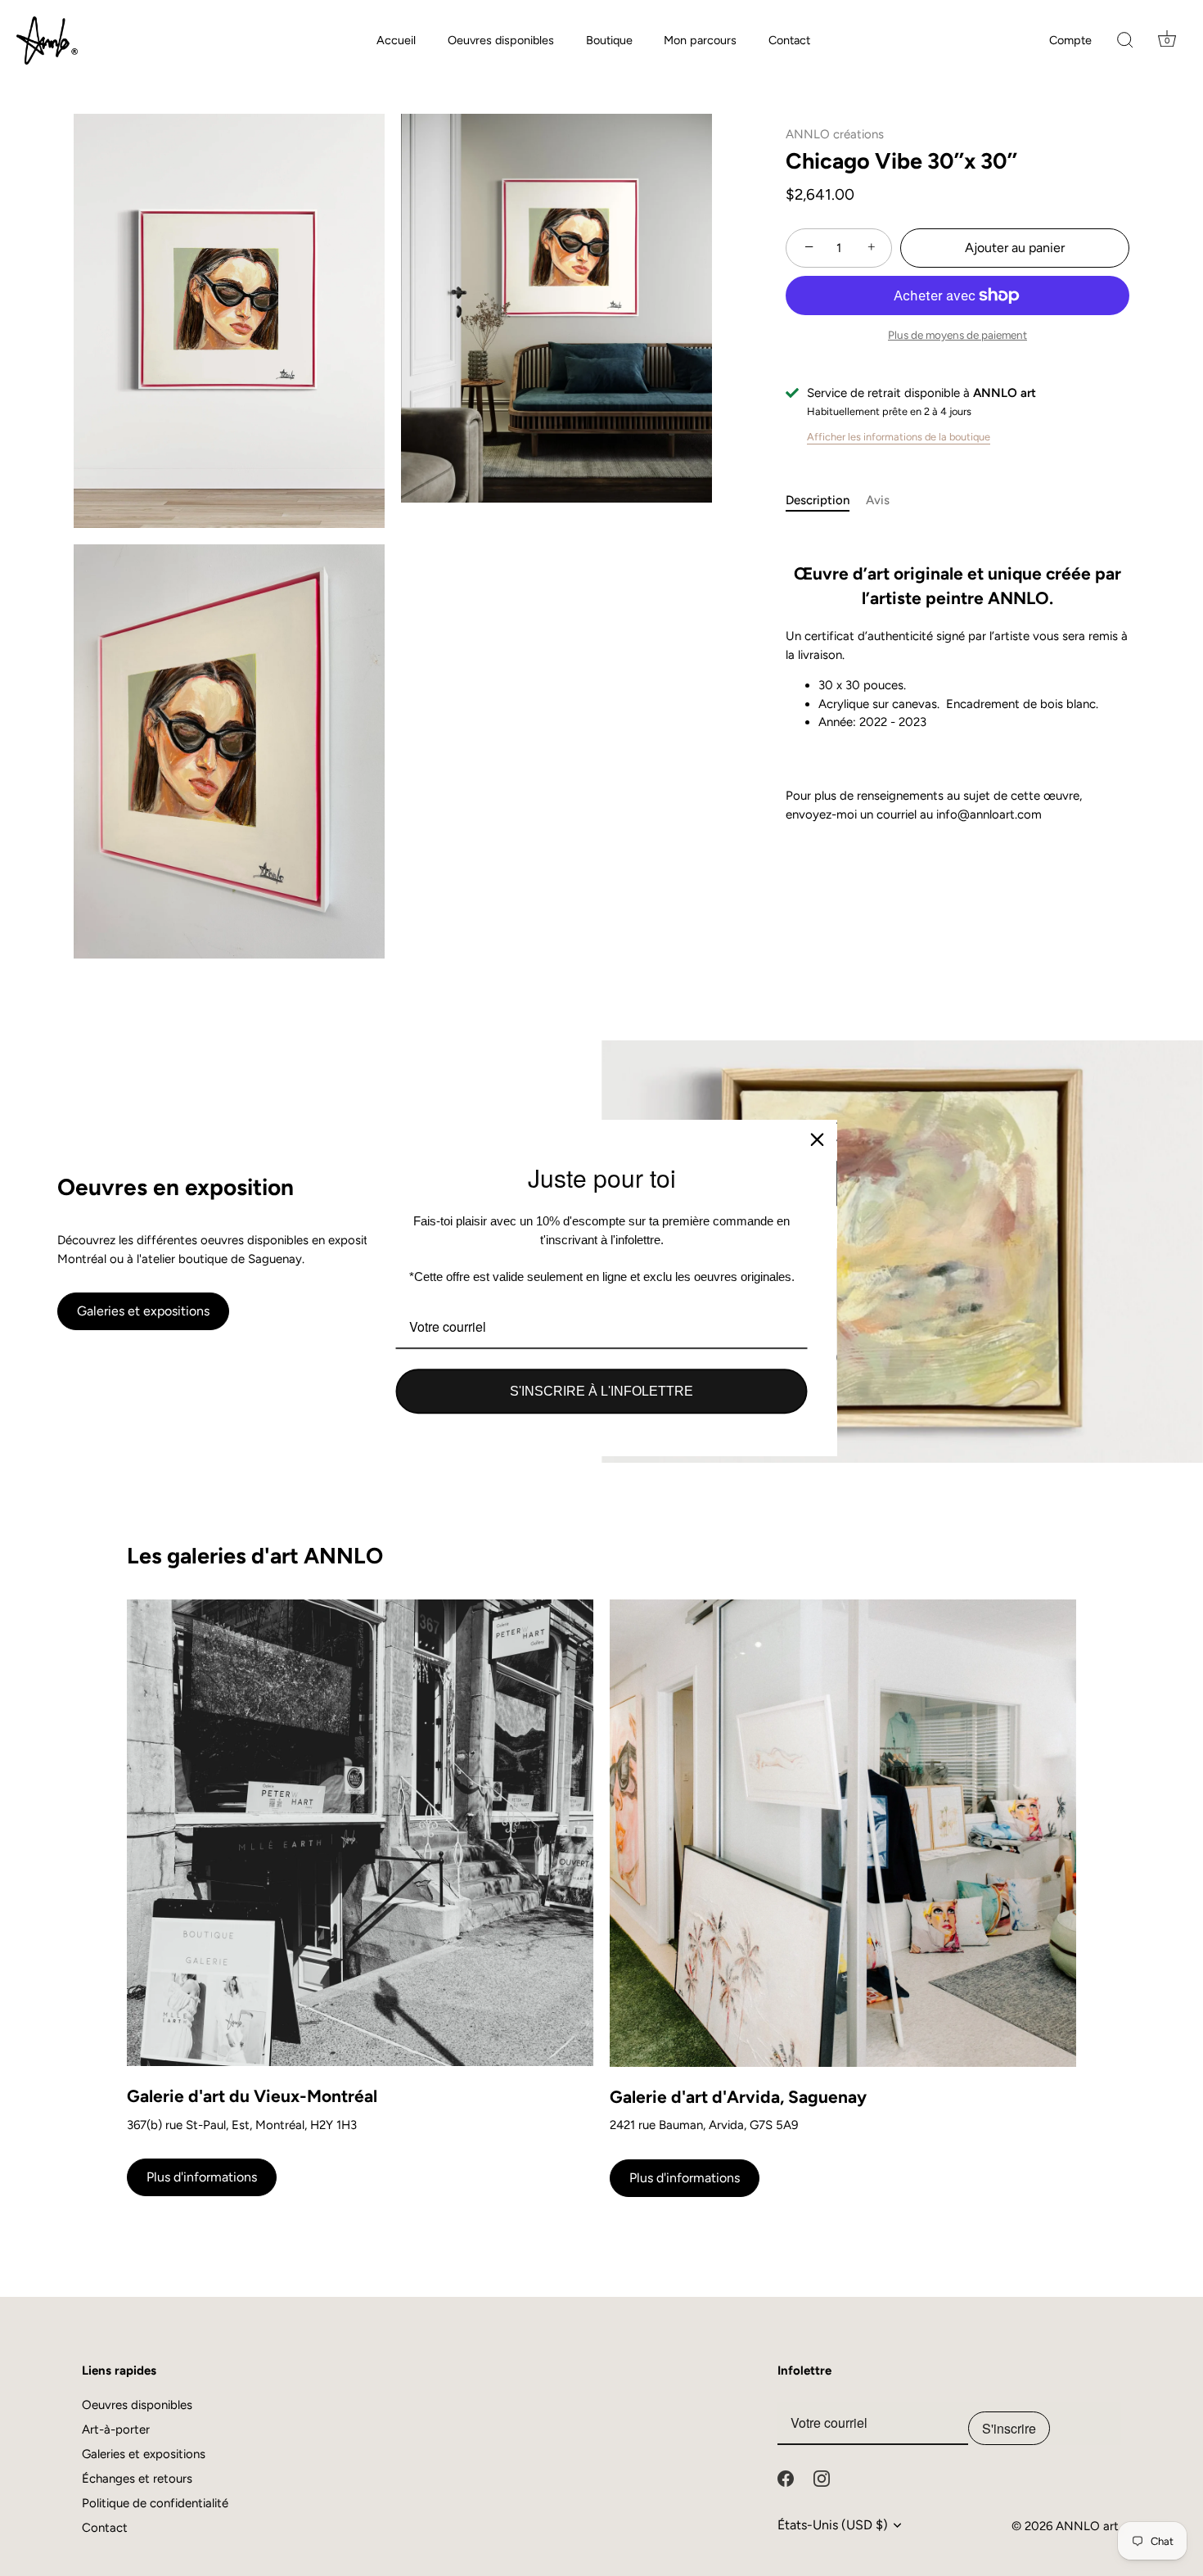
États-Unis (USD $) (833, 2525)
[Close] (818, 1139)
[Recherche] (1125, 41)
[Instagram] (822, 2478)
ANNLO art (1087, 2526)
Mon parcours (700, 40)
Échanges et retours (137, 2479)
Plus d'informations (202, 2177)
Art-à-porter (116, 2429)
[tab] (826, 501)
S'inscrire (1009, 2428)
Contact (789, 40)
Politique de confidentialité (155, 2503)
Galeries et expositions (143, 1311)
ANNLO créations (835, 134)
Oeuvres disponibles (501, 40)
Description (818, 500)
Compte (1070, 40)
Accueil (396, 40)
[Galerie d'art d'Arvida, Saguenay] (843, 1833)
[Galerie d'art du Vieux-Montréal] (360, 1833)
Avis (878, 500)
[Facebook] (786, 2478)
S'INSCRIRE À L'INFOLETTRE (601, 1391)
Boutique (609, 40)
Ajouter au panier (1015, 248)
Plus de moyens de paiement (957, 335)
